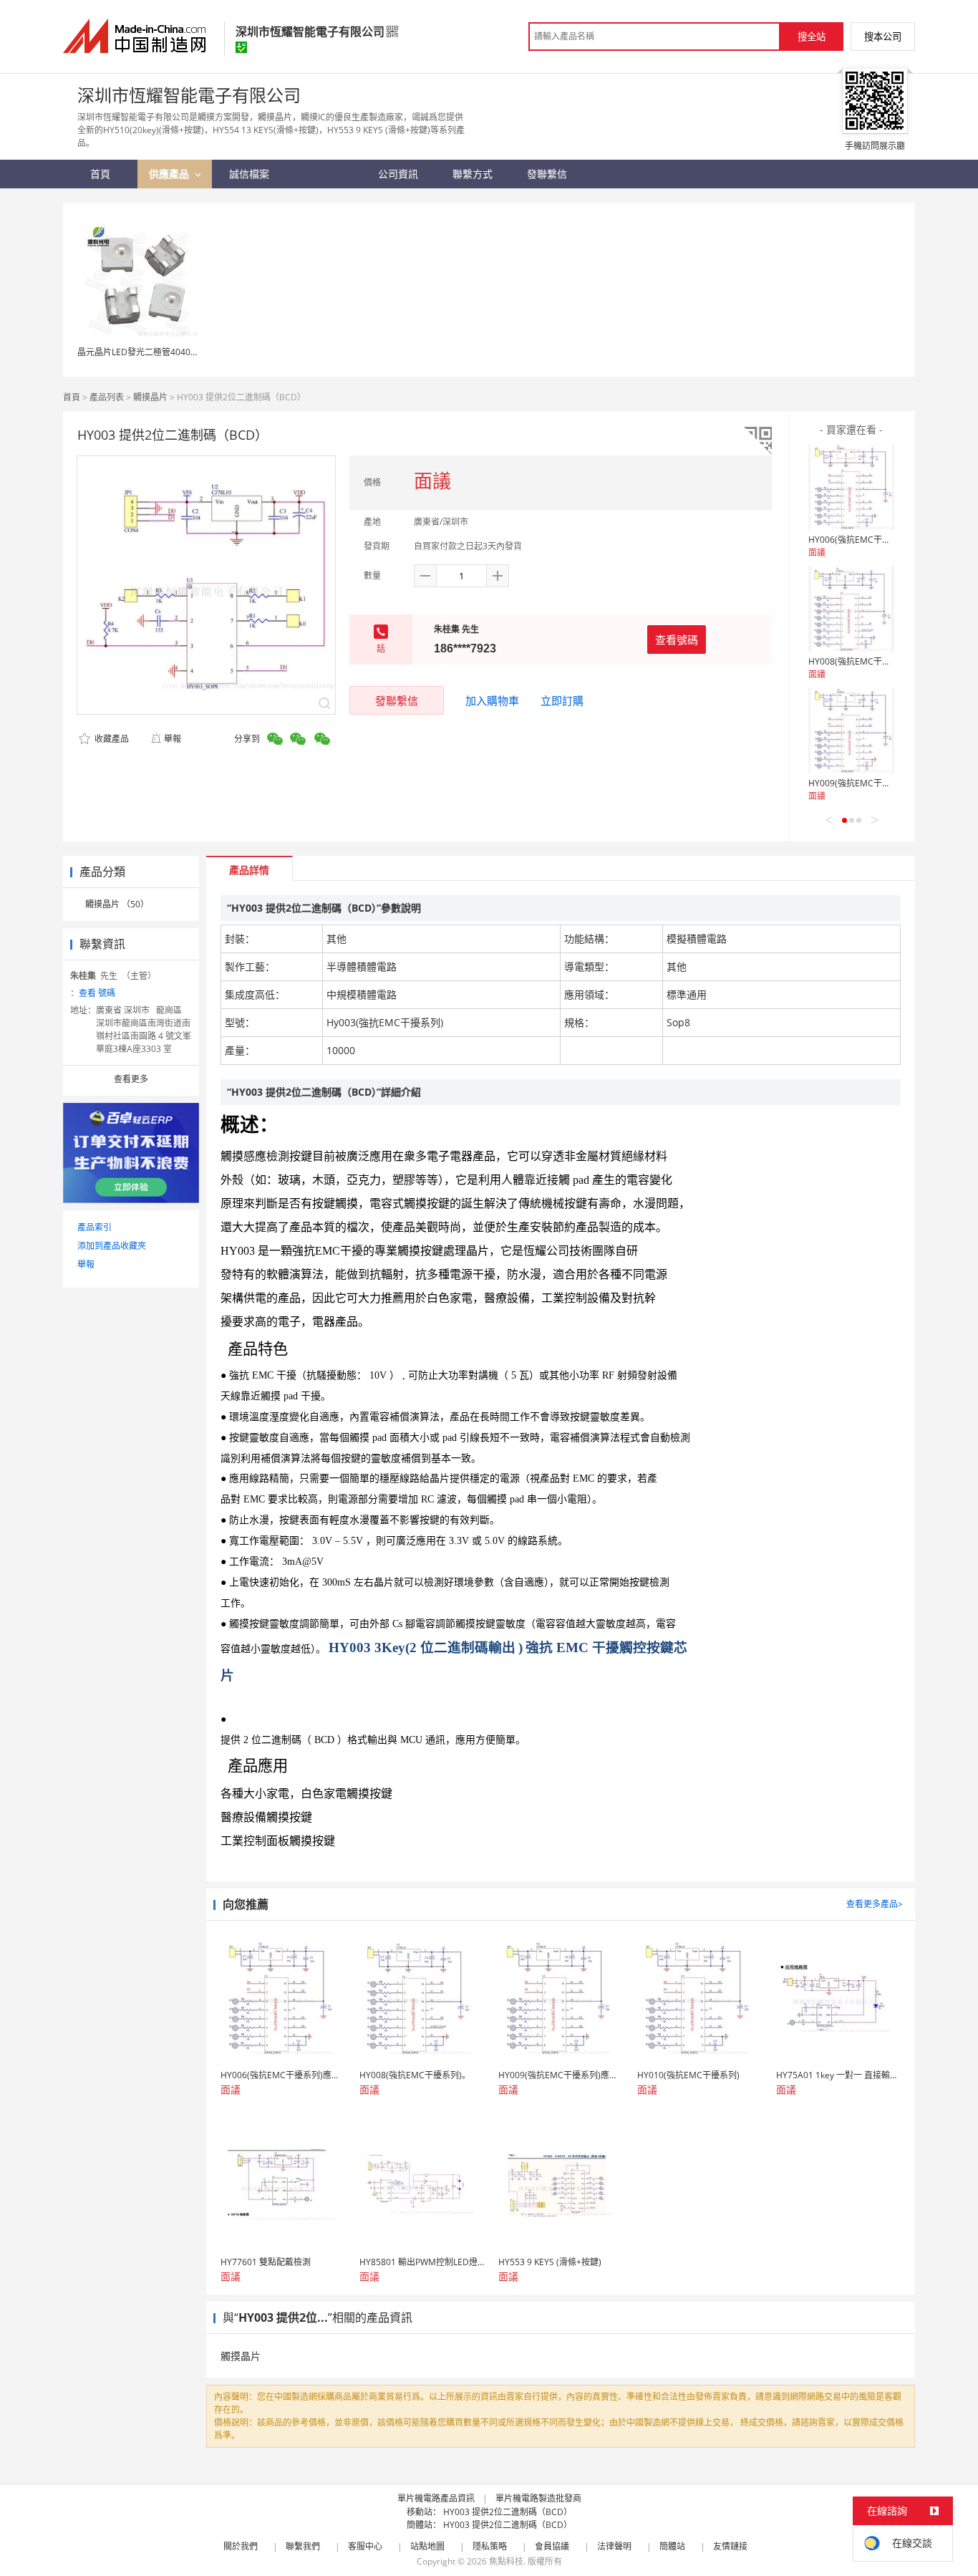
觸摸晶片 (150, 397)
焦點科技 (506, 2561)
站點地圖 (427, 2546)
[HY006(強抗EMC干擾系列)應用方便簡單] (851, 487)
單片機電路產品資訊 (436, 2498)
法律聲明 (614, 2546)
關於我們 (241, 2546)
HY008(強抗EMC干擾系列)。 (864, 661)
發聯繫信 (397, 700)
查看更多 (131, 1079)
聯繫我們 (303, 2546)
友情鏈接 (730, 2546)
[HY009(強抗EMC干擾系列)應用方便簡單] (851, 730)
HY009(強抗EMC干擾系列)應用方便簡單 (885, 783)
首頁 (72, 397)
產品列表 (107, 397)
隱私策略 (490, 2546)
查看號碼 (677, 640)
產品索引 (95, 1227)
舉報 (173, 739)
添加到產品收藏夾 (112, 1246)
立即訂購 (562, 700)
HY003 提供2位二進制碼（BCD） (508, 2512)
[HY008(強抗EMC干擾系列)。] (851, 609)
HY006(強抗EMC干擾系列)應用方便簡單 (885, 540)
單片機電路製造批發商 (538, 2498)
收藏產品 (111, 739)
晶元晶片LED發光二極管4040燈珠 (142, 352)
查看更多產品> (875, 1904)
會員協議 (552, 2546)
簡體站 (672, 2546)
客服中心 (365, 2546)
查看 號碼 (97, 993)
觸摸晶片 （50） (117, 904)
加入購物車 (492, 700)
